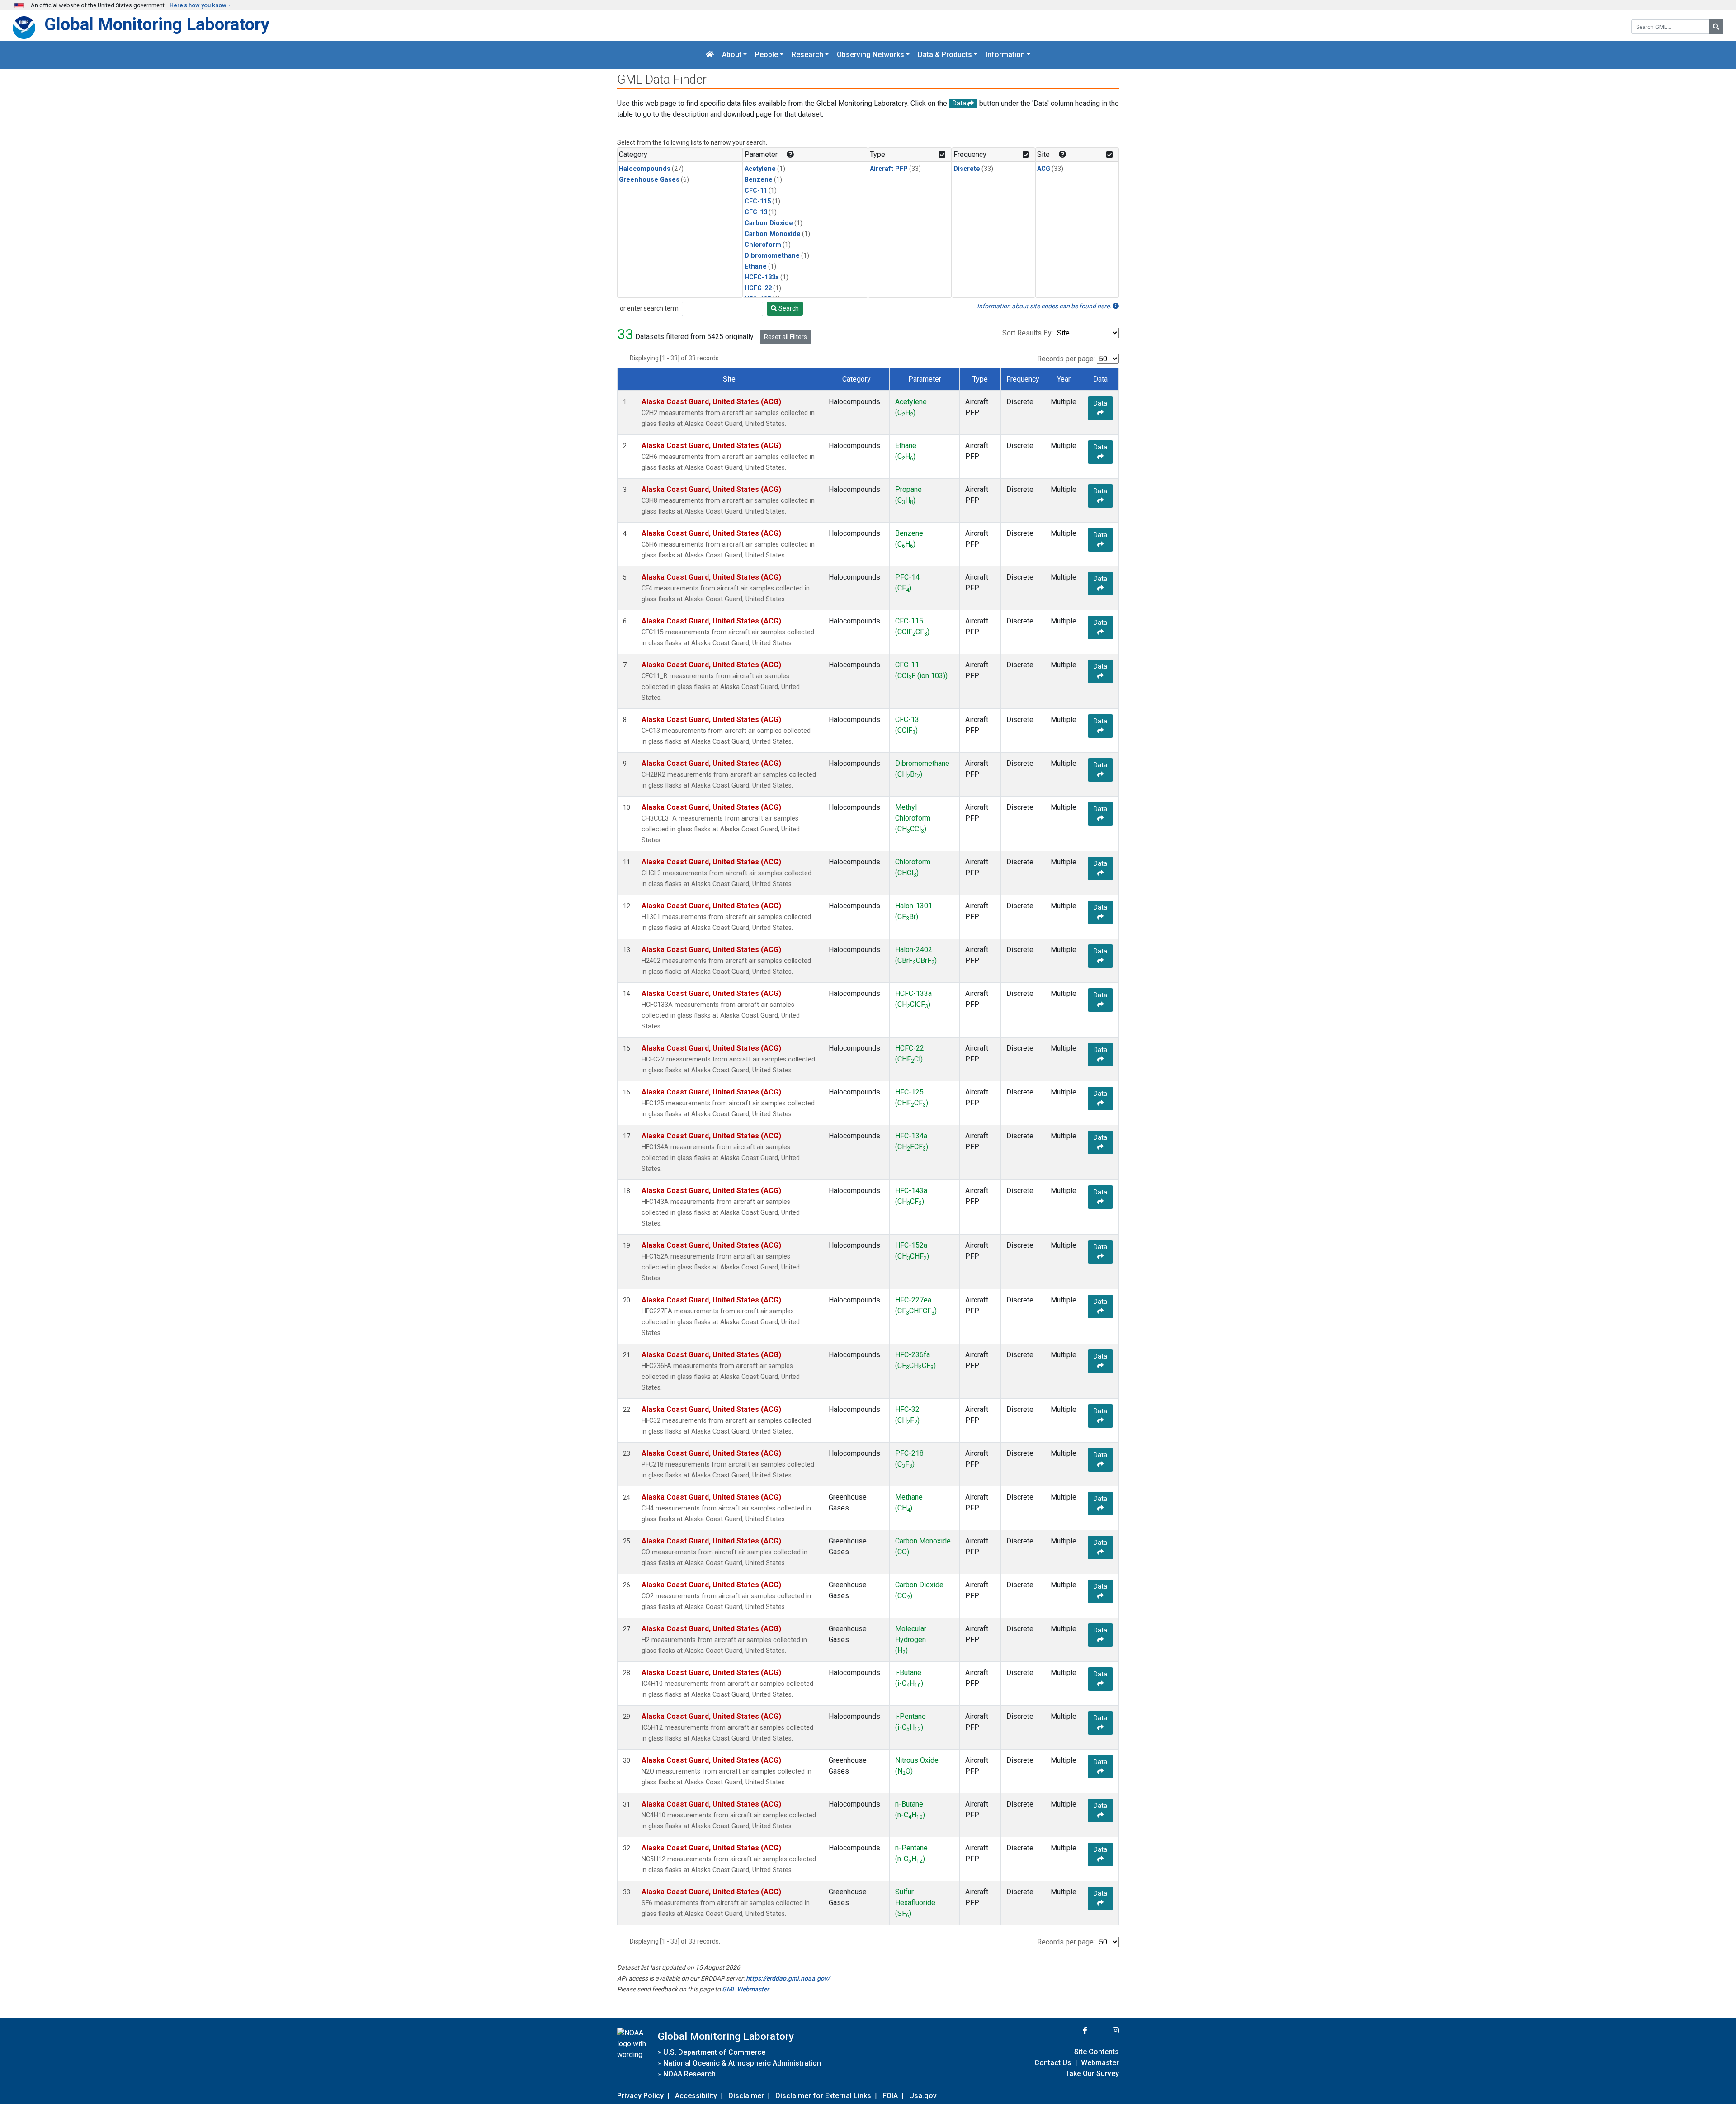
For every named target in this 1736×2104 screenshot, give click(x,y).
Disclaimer (746, 2096)
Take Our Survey (1092, 2073)
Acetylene (760, 169)
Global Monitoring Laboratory (157, 24)
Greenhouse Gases (649, 180)
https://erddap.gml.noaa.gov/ (788, 1978)
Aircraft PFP (889, 169)
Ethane (756, 267)
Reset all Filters (785, 337)
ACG (1044, 169)
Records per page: (1066, 359)
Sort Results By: (1028, 333)
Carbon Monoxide (773, 234)
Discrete (967, 169)
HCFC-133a (762, 277)
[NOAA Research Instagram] (1104, 2031)
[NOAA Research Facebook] (1073, 2031)
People (767, 55)
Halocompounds (645, 169)
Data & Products (945, 55)
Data (1100, 403)
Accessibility (696, 2096)
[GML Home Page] (710, 55)
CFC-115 (758, 201)
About (732, 55)
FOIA (890, 2096)
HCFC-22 (758, 288)
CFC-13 (756, 212)
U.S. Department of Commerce (714, 2052)
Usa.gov (923, 2096)
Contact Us (1053, 2063)
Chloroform (763, 245)
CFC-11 (756, 191)
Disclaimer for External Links (823, 2096)
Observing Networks (870, 55)
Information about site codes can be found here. (1045, 306)
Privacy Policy (640, 2096)
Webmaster (1100, 2063)
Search (788, 308)
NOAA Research (689, 2074)
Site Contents (1097, 2052)
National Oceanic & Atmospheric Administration (742, 2063)
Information (1005, 55)
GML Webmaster (745, 1989)
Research (807, 55)
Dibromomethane (772, 256)
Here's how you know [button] (198, 5)
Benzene (759, 180)
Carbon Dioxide (769, 223)
